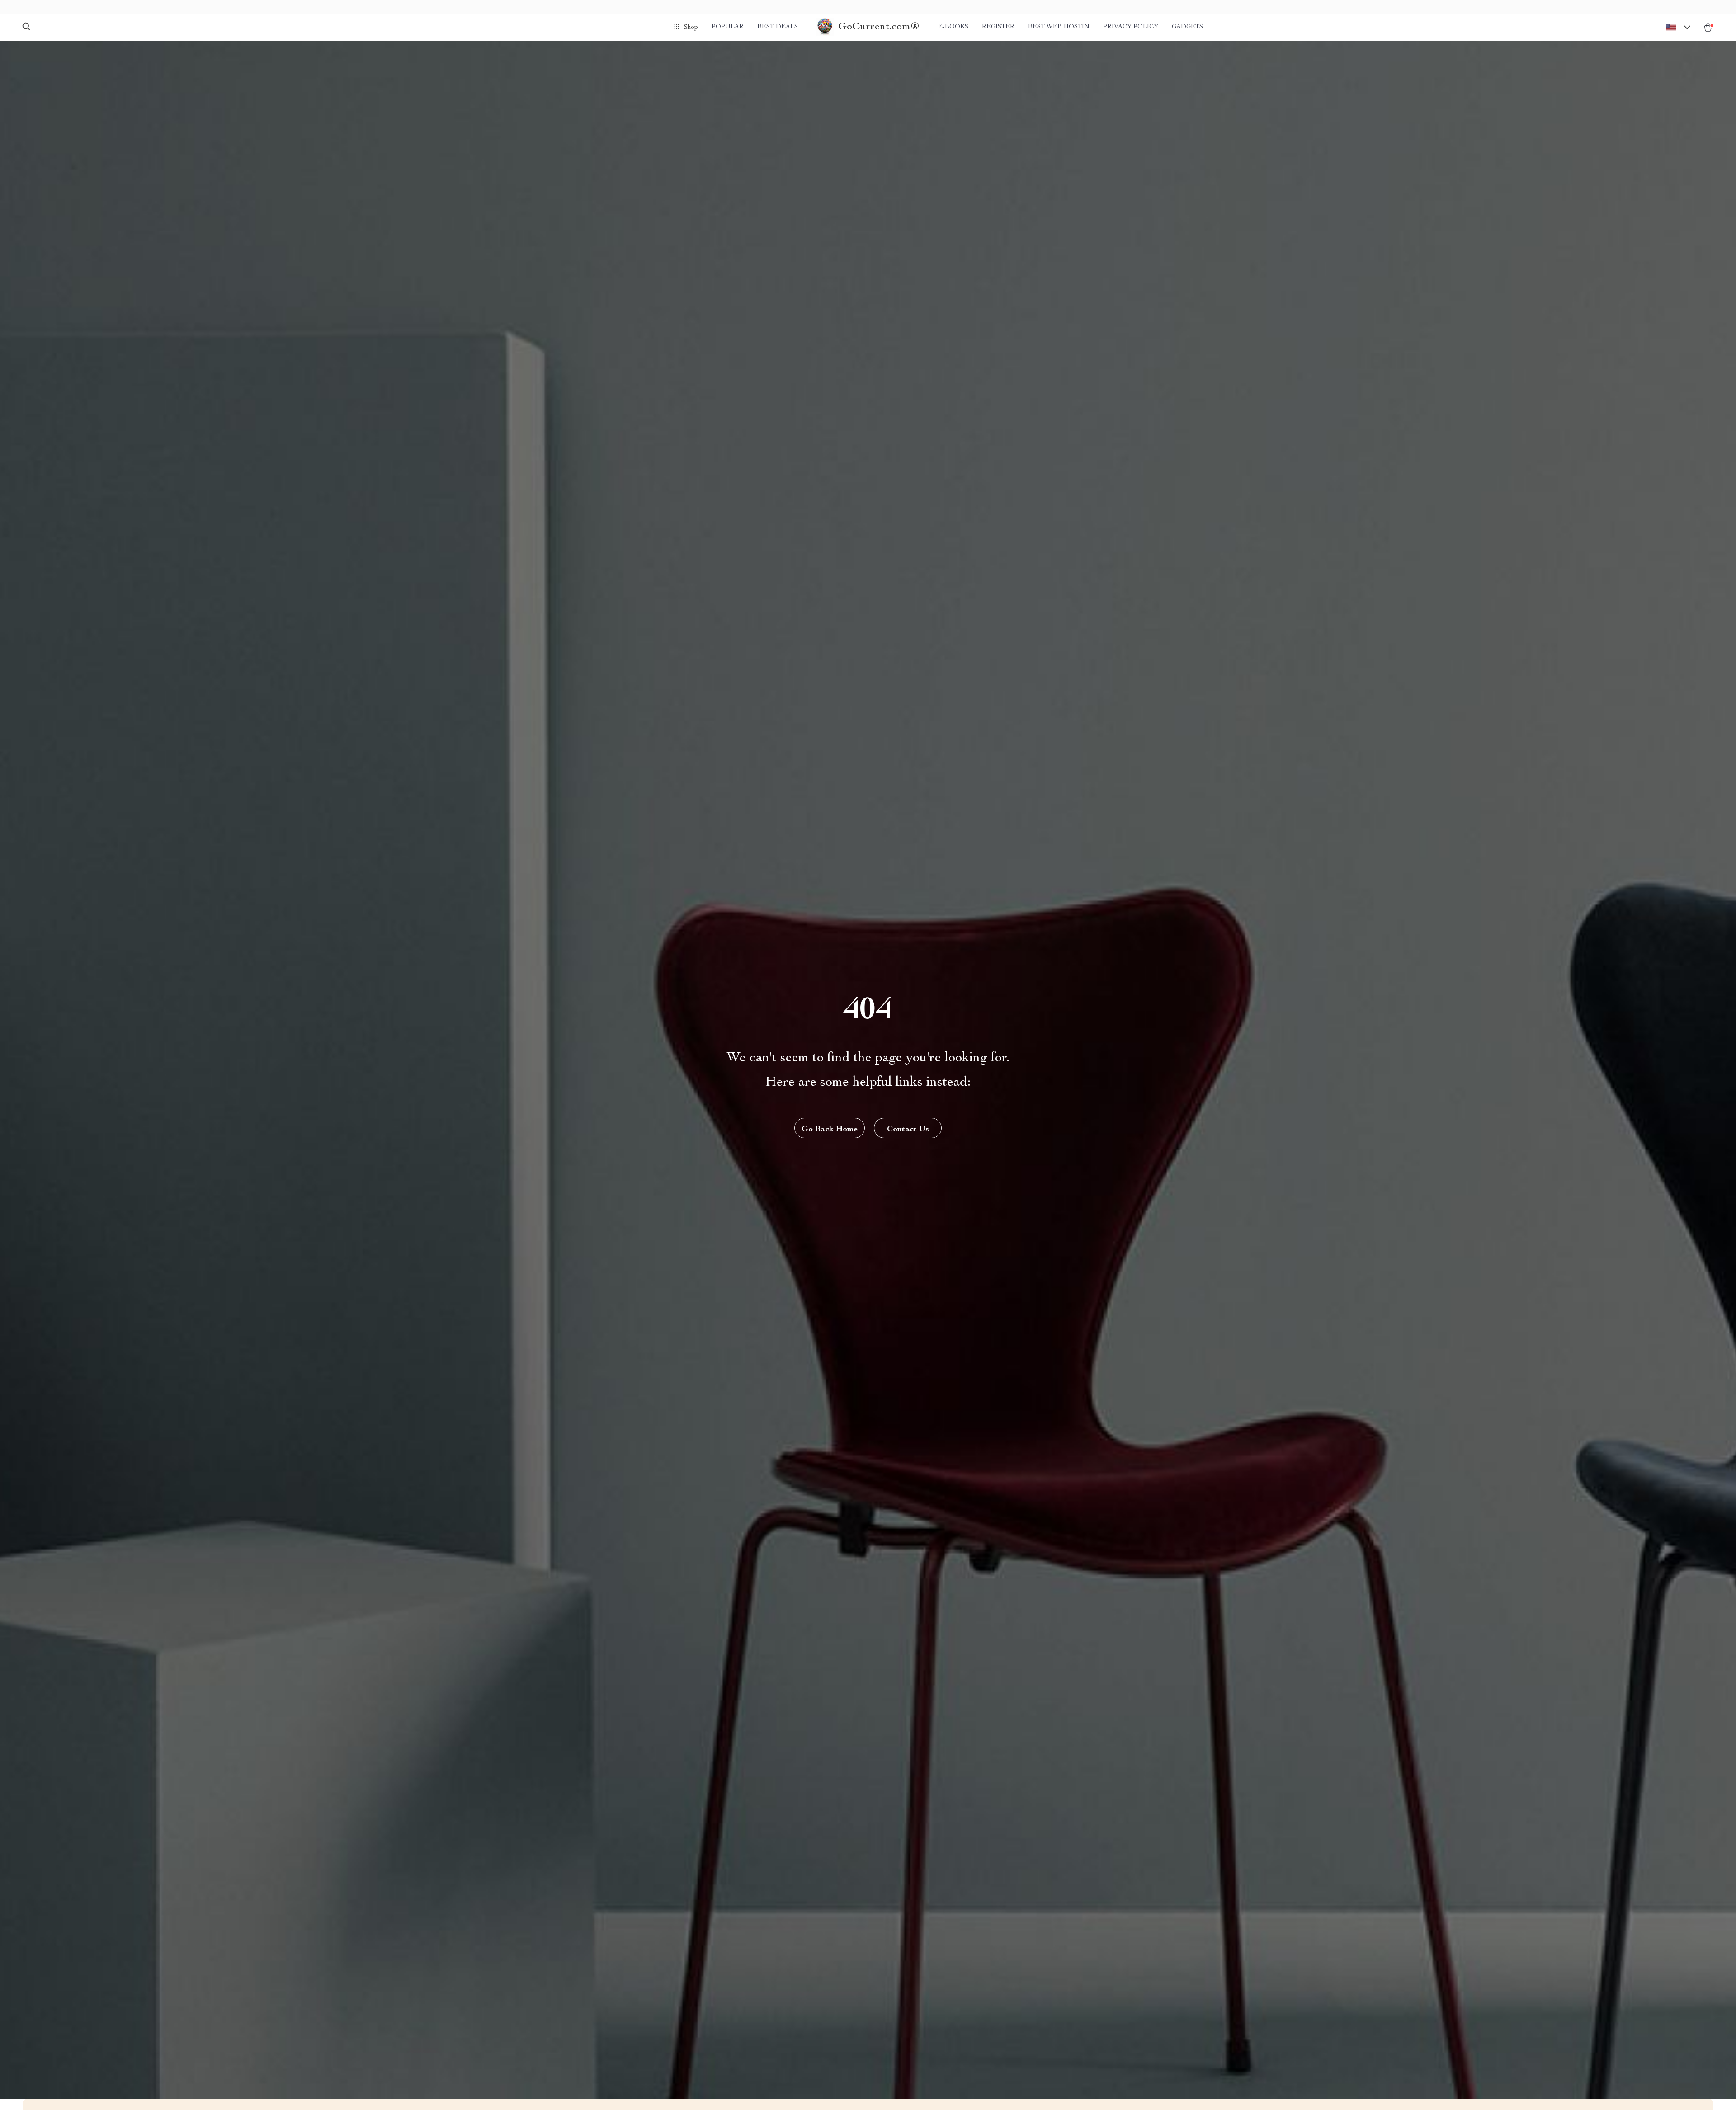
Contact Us (908, 1130)
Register (998, 27)
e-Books (953, 27)
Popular (728, 27)
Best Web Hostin (1059, 27)
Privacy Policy (1131, 27)
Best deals (778, 27)
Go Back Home (830, 1130)
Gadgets (1187, 27)
